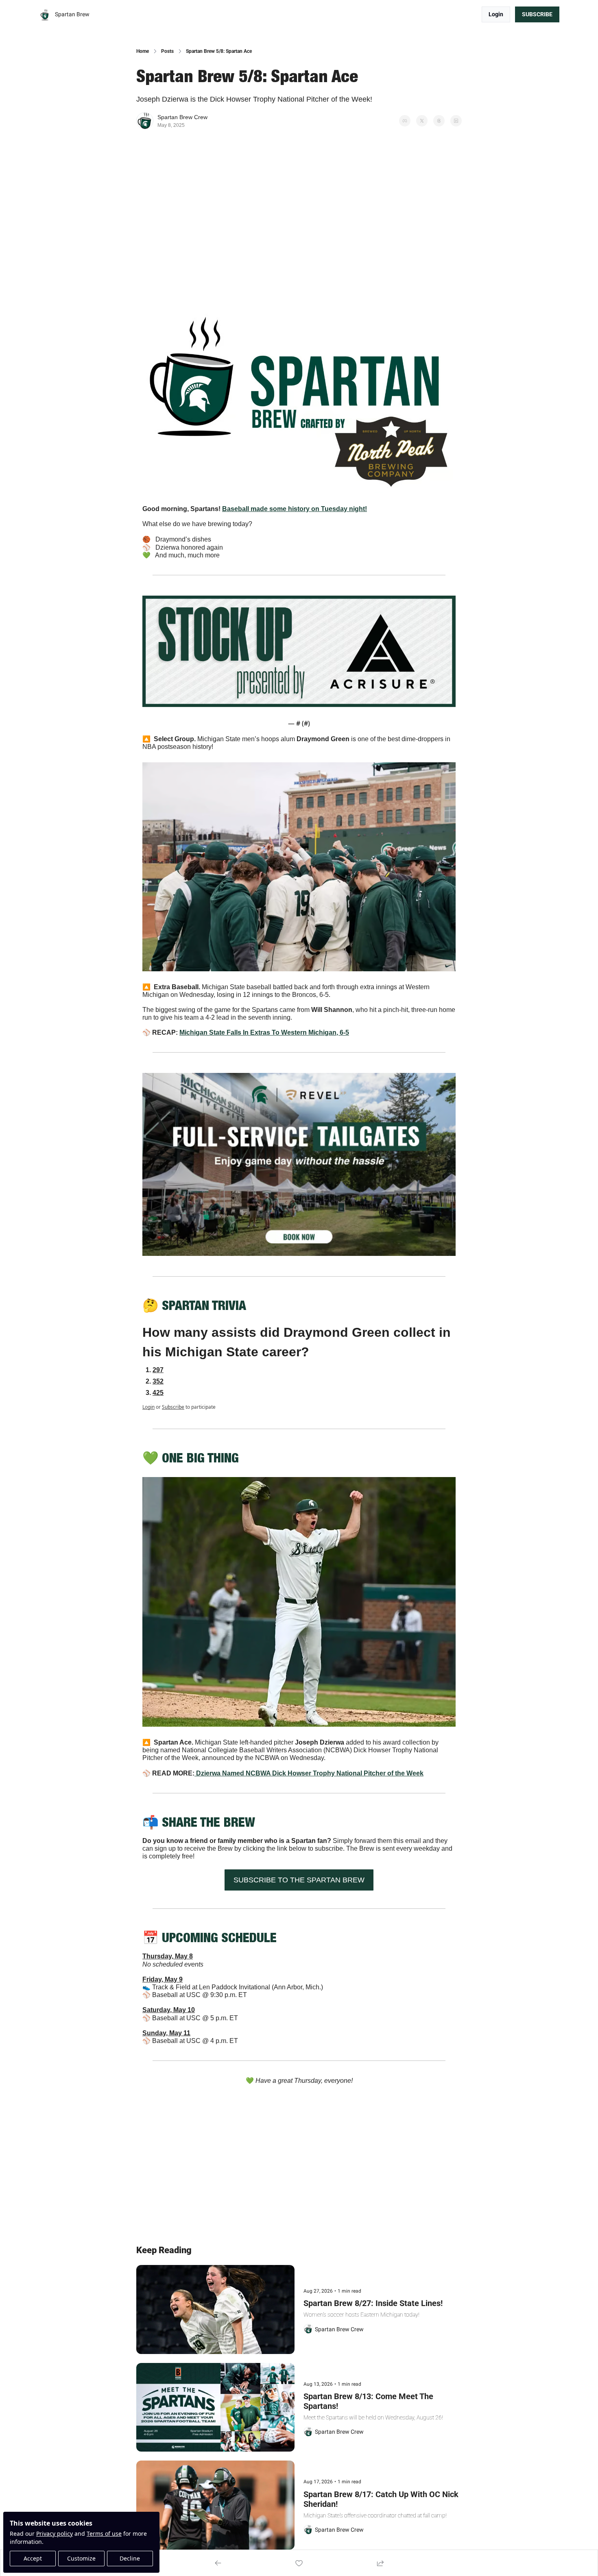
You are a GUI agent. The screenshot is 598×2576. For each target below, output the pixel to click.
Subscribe (173, 1407)
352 (158, 1381)
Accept (33, 2558)
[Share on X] (422, 121)
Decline (130, 2558)
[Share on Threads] (439, 121)
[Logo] (45, 15)
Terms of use (104, 2534)
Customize (81, 2558)
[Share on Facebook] (405, 121)
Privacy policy (55, 2534)
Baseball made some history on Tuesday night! (295, 509)
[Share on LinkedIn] (456, 121)
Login (148, 1407)
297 (158, 1370)
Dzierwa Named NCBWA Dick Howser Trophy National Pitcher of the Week (310, 1773)
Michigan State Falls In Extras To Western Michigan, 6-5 (264, 1032)
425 (158, 1393)
